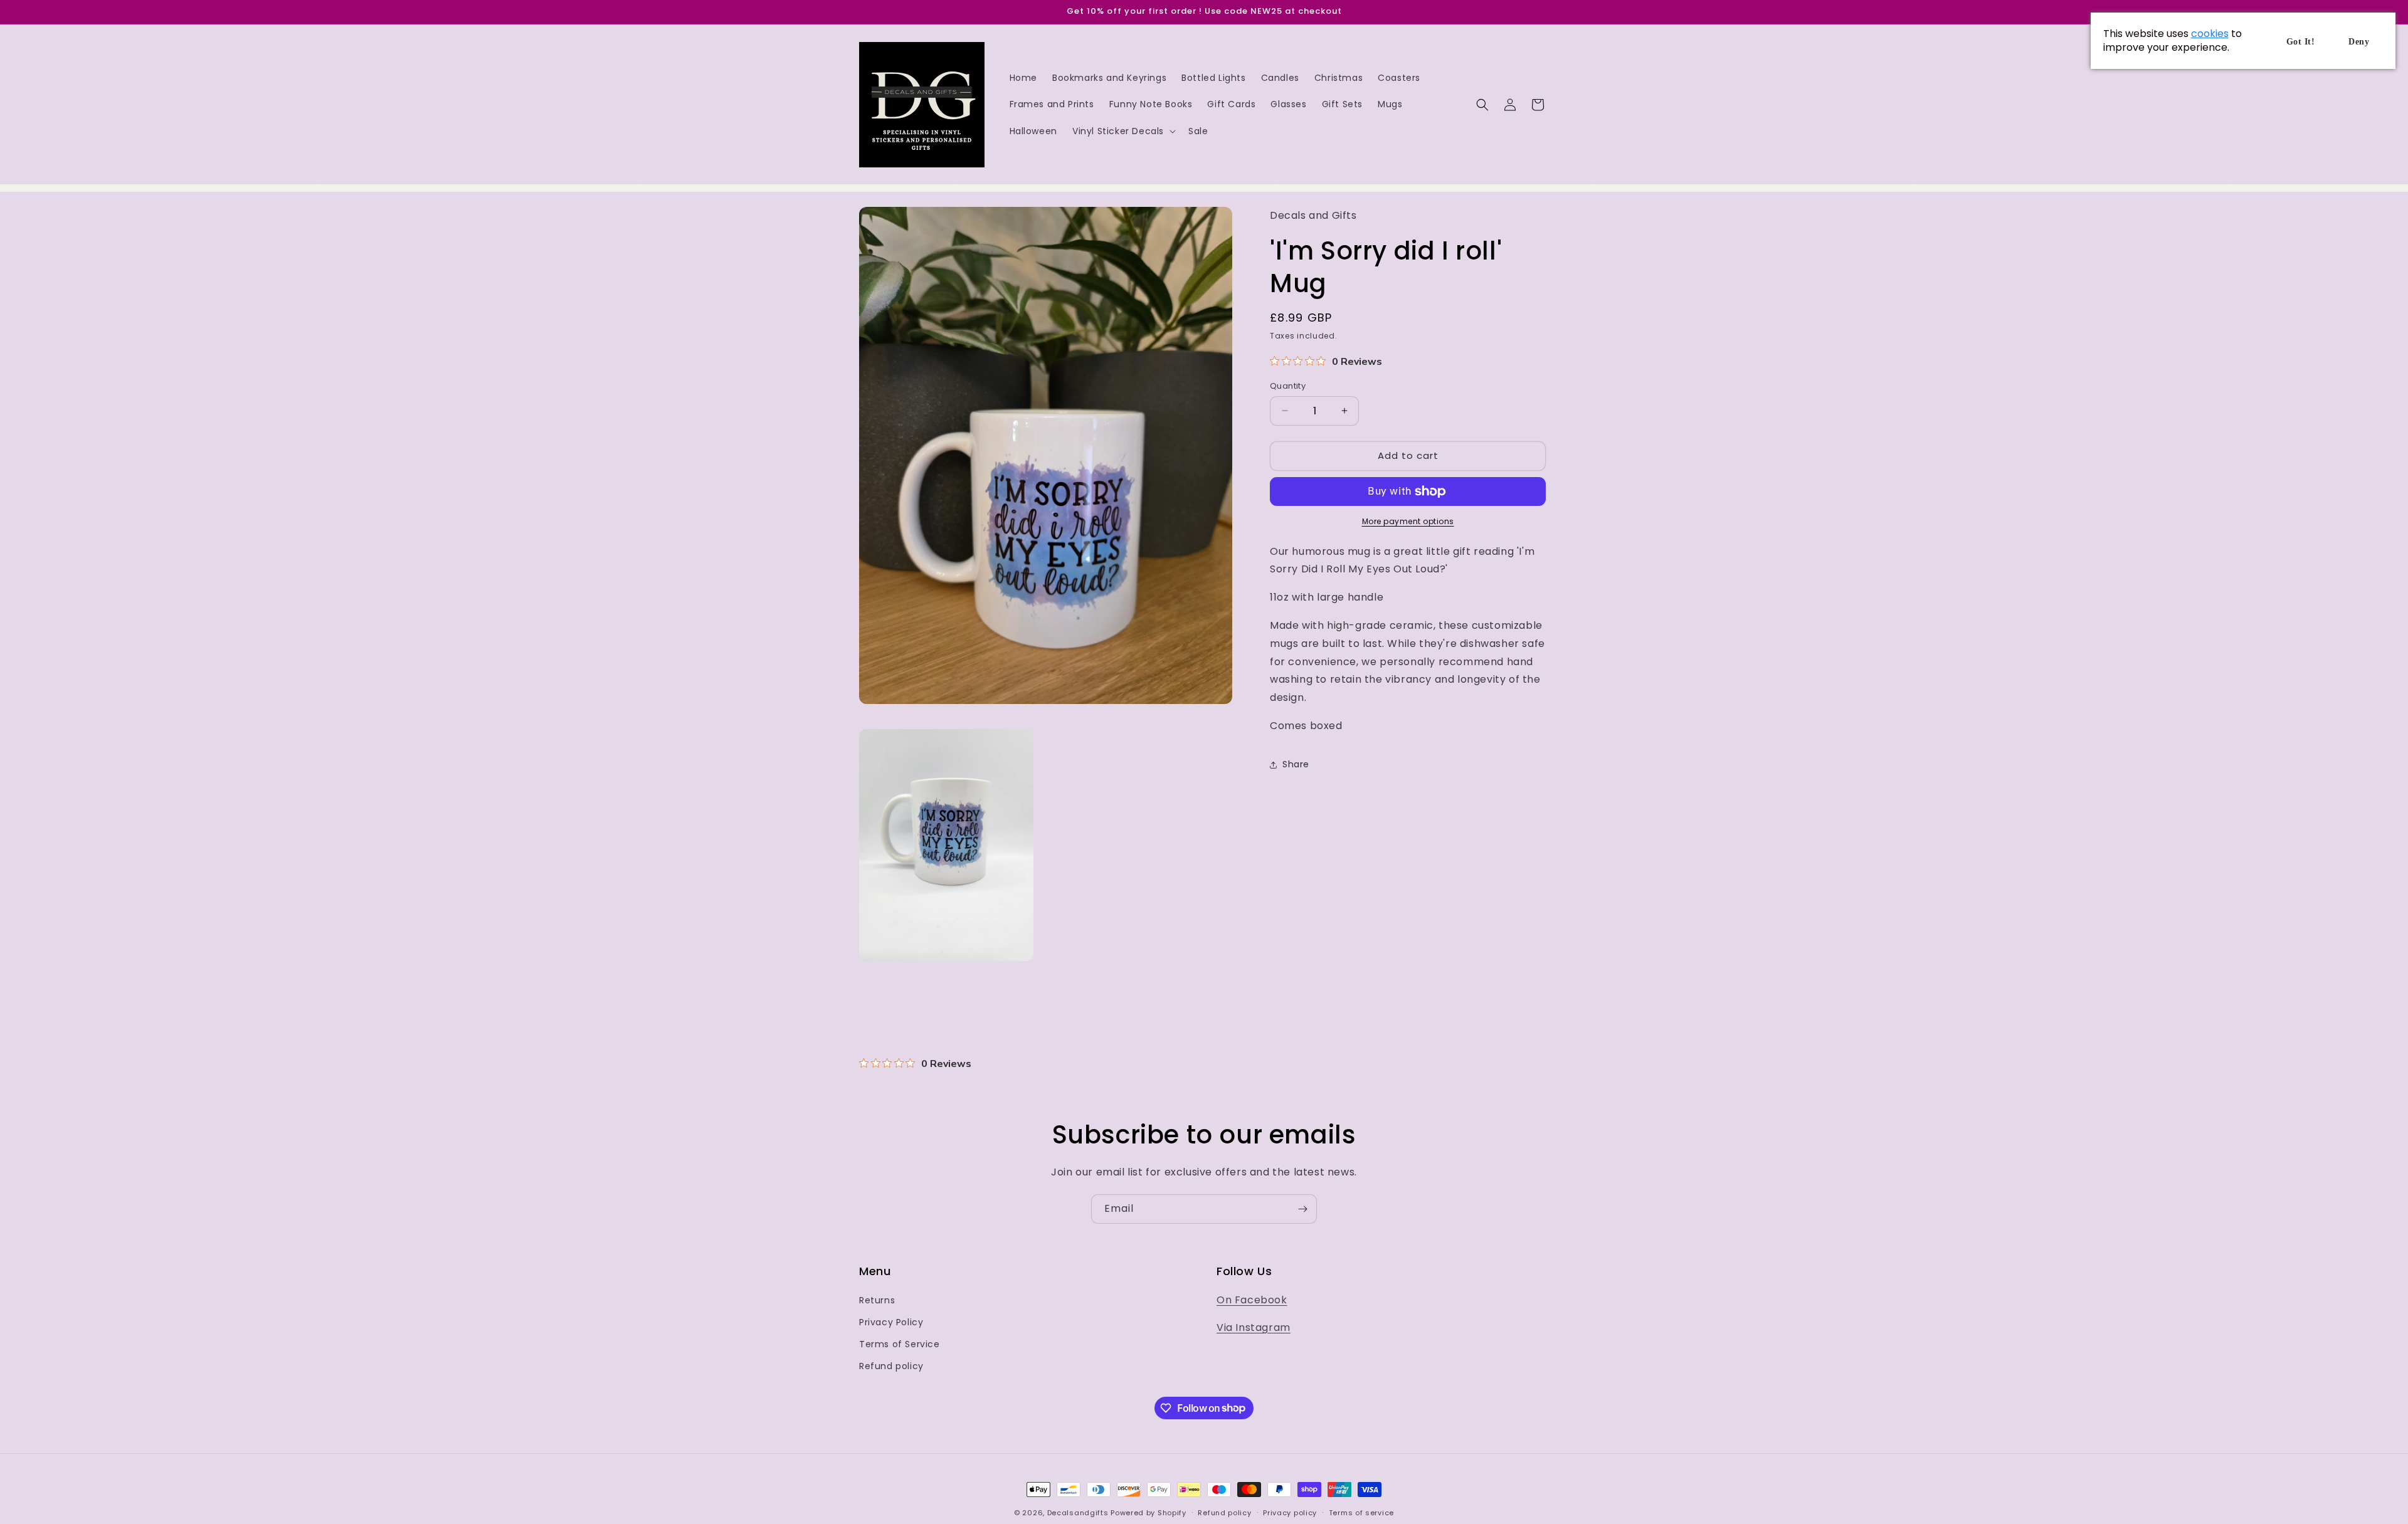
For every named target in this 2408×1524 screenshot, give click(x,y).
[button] (1123, 131)
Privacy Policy (891, 1322)
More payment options (1408, 521)
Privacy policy (1290, 1512)
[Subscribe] (1302, 1209)
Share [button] (1296, 764)
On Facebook (1252, 1300)
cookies (2210, 34)
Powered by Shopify (1149, 1513)
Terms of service (1361, 1512)
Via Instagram (1254, 1328)
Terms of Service (900, 1344)
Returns (877, 1300)
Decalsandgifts (1078, 1513)
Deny (2359, 42)
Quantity (1288, 386)
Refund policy (891, 1366)
